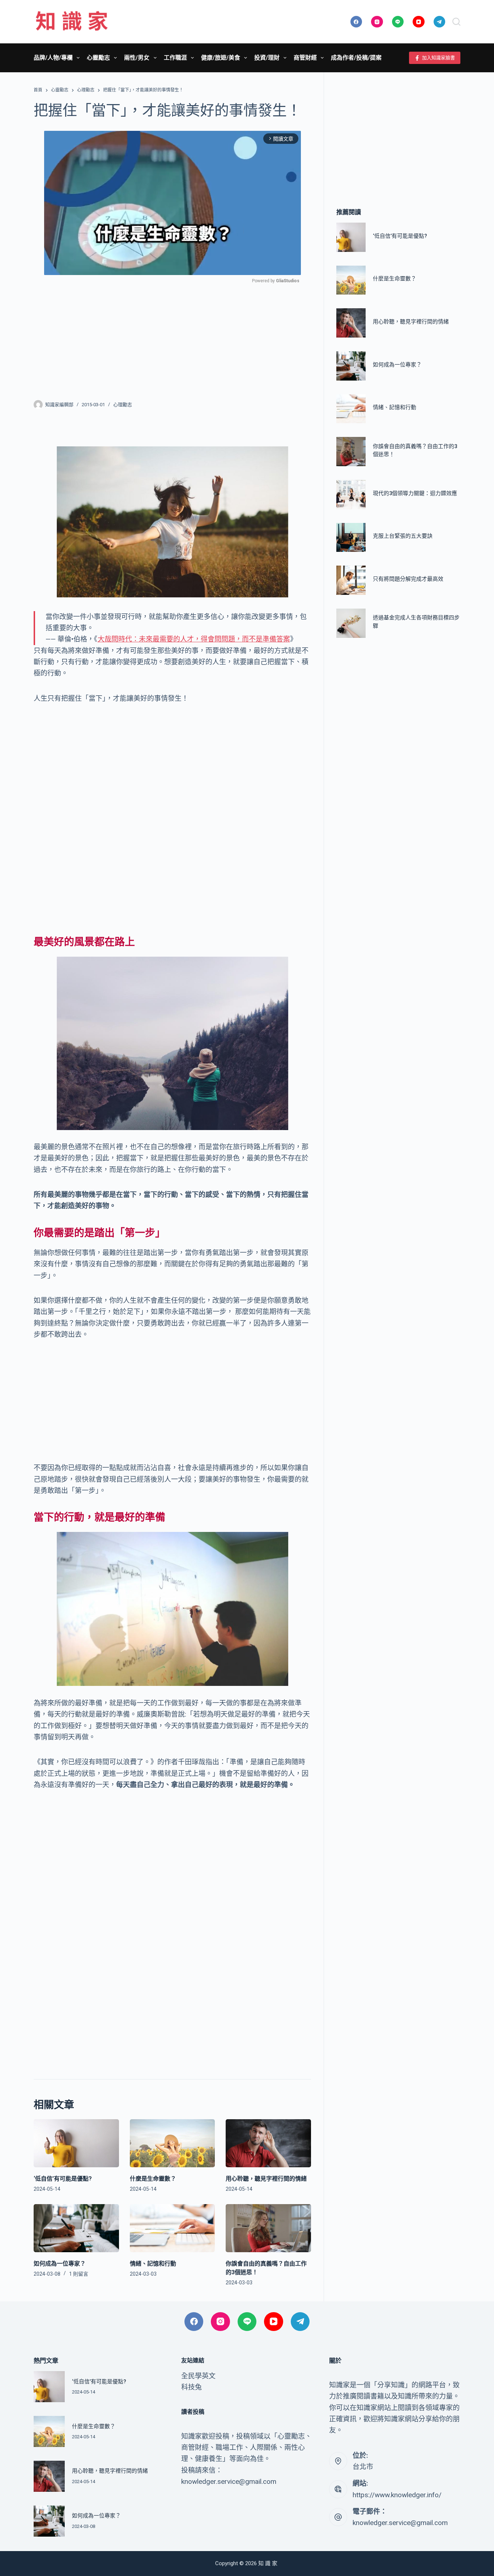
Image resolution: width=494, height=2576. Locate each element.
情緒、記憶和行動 (153, 2264)
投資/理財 (267, 58)
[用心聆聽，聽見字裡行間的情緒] (268, 2143)
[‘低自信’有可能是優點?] (76, 2143)
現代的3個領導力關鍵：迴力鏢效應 (415, 493)
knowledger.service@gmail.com (400, 2523)
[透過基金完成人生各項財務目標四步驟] (351, 623)
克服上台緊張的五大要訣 (403, 536)
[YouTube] (419, 22)
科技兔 (191, 2387)
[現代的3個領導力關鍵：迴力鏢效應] (351, 495)
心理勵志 (123, 405)
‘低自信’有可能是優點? (63, 2179)
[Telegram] (440, 22)
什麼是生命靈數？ (153, 2179)
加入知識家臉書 (438, 58)
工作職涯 (175, 58)
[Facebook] (356, 22)
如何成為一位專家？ (60, 2264)
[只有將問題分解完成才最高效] (351, 580)
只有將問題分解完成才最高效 (408, 579)
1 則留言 (79, 2274)
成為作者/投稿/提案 (356, 58)
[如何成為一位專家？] (76, 2228)
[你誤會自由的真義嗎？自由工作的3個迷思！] (268, 2228)
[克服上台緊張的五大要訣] (351, 538)
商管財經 (305, 58)
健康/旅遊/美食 (221, 58)
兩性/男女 (137, 58)
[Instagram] (377, 22)
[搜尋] (456, 22)
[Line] (398, 22)
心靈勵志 (98, 58)
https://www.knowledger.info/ (397, 2495)
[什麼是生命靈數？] (173, 2143)
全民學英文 (198, 2376)
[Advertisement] (172, 337)
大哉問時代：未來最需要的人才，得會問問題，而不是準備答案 (194, 639)
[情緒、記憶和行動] (173, 2228)
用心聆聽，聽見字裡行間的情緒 (266, 2179)
